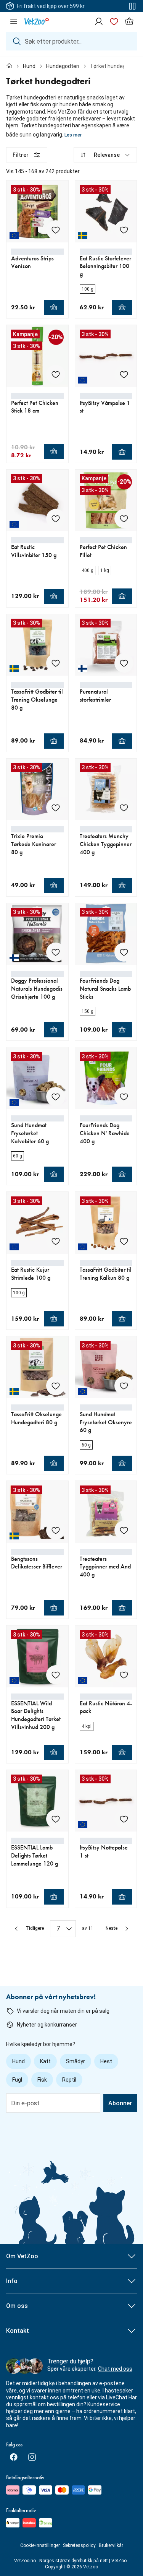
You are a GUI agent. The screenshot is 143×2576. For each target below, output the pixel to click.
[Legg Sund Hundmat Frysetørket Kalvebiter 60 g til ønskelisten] (56, 1097)
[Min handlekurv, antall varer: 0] (129, 21)
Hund (29, 66)
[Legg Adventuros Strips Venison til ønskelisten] (56, 230)
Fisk (42, 2080)
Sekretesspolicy (79, 2545)
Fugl (17, 2080)
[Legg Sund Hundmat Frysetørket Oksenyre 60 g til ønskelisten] (124, 1386)
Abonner (120, 2103)
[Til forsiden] (9, 66)
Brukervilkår (111, 2545)
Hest (106, 2061)
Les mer (73, 135)
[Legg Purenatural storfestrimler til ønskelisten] (124, 663)
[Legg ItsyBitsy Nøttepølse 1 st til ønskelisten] (124, 1819)
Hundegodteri (63, 66)
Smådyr (76, 2061)
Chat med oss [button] (115, 2369)
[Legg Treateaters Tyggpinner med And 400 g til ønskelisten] (124, 1530)
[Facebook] (14, 2457)
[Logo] (37, 21)
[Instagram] (32, 2457)
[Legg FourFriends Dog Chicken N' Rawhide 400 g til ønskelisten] (124, 1097)
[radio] (88, 289)
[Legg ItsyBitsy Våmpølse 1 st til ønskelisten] (124, 374)
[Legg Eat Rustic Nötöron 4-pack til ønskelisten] (124, 1675)
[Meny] (14, 21)
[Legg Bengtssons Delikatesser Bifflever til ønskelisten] (56, 1530)
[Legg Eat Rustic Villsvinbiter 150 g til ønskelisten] (56, 518)
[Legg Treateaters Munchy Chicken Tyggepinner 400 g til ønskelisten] (124, 808)
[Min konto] (99, 21)
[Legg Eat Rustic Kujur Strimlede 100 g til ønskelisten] (56, 1241)
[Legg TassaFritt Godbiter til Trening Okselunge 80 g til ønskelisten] (56, 663)
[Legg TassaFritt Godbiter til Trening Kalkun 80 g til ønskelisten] (124, 1241)
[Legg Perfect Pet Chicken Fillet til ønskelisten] (124, 518)
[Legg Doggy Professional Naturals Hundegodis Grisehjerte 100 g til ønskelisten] (56, 952)
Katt (45, 2061)
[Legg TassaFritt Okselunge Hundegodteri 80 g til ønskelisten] (56, 1386)
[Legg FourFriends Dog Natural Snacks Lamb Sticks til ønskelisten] (124, 952)
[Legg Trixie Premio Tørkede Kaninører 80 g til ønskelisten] (56, 808)
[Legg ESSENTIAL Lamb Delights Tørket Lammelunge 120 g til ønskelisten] (56, 1819)
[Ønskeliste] (114, 21)
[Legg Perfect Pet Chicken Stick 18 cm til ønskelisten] (56, 374)
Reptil (69, 2080)
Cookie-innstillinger (40, 2545)
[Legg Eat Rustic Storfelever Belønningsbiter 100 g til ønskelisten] (124, 230)
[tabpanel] (71, 1042)
